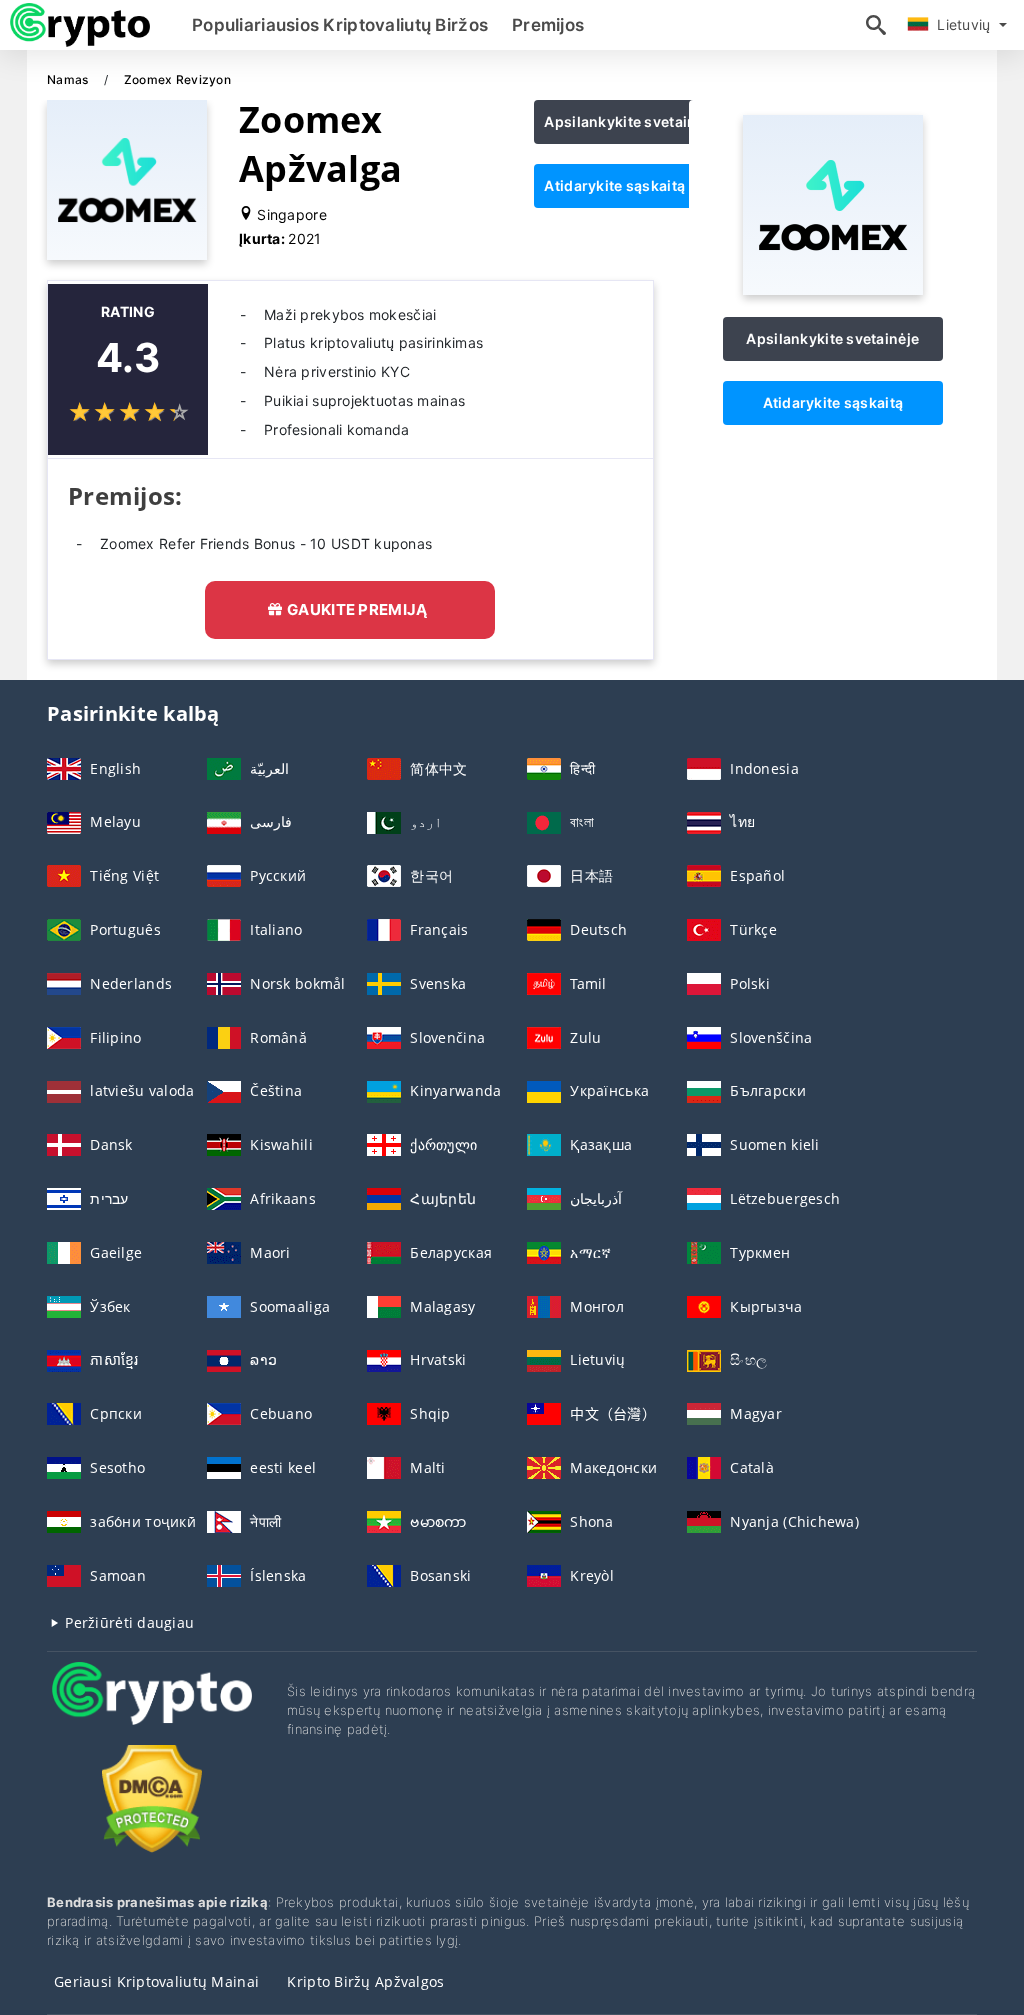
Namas (69, 79)
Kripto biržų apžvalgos (365, 1981)
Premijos (548, 25)
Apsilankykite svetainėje (630, 121)
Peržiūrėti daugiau (127, 1622)
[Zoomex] (833, 289)
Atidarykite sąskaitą (614, 185)
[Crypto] (152, 1711)
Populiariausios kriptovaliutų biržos (340, 25)
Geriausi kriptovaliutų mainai (156, 1981)
